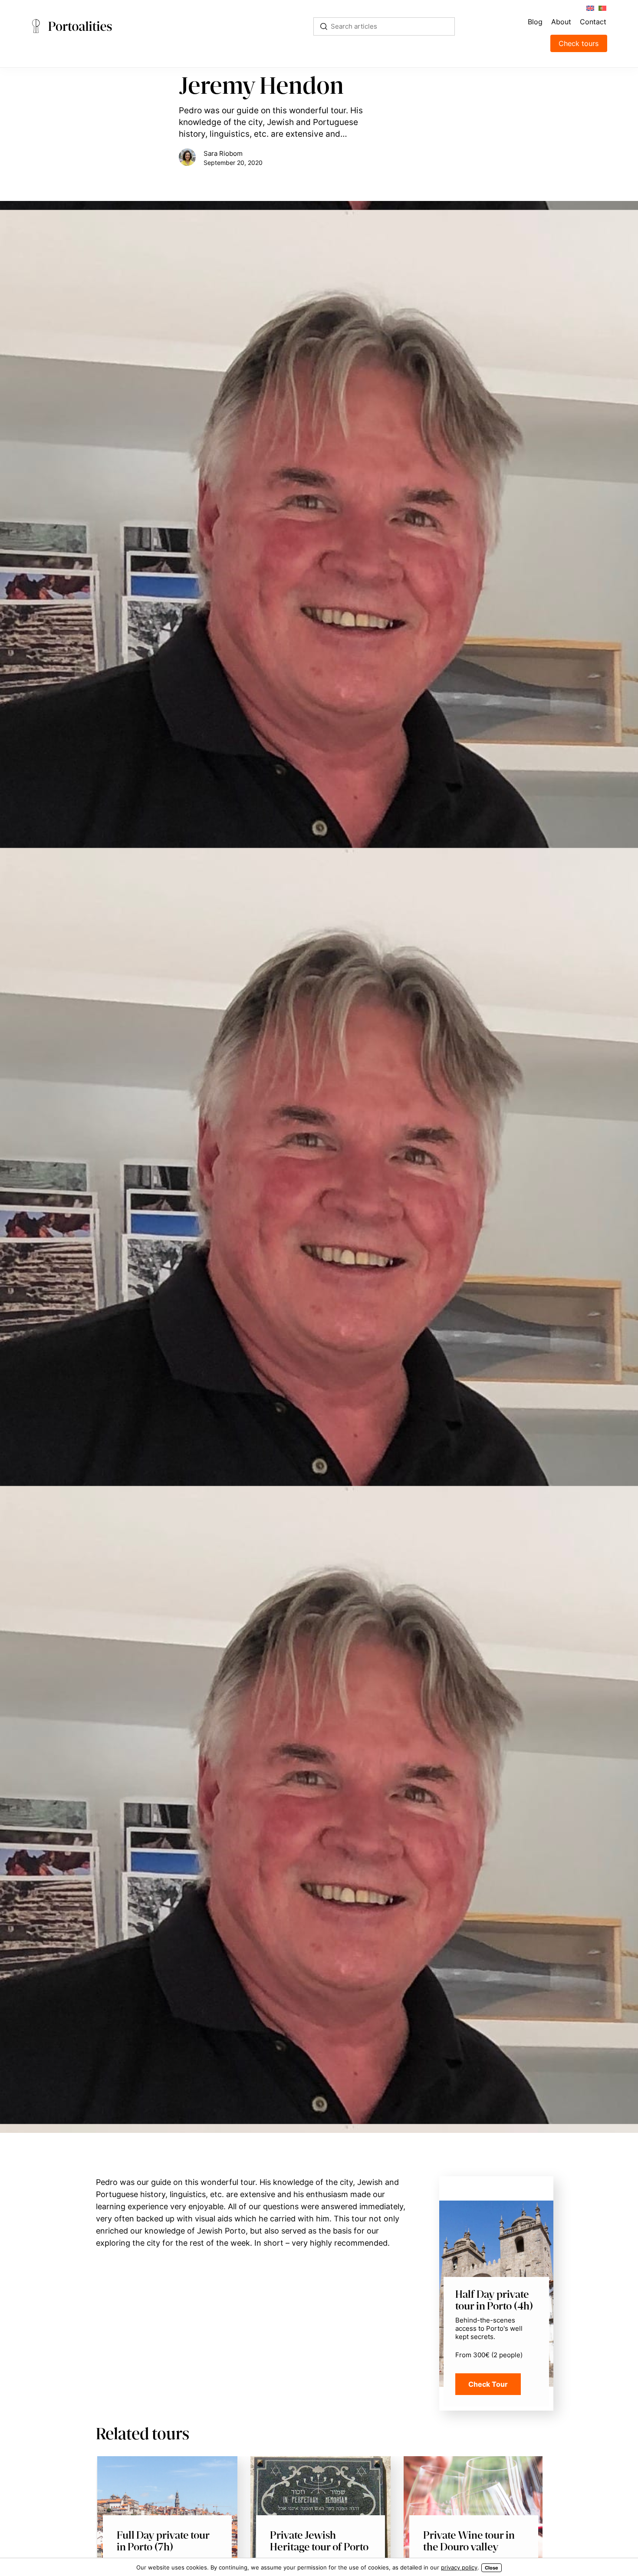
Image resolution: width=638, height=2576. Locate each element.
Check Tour (488, 2384)
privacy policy (459, 2567)
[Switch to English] (590, 8)
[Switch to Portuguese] (602, 8)
